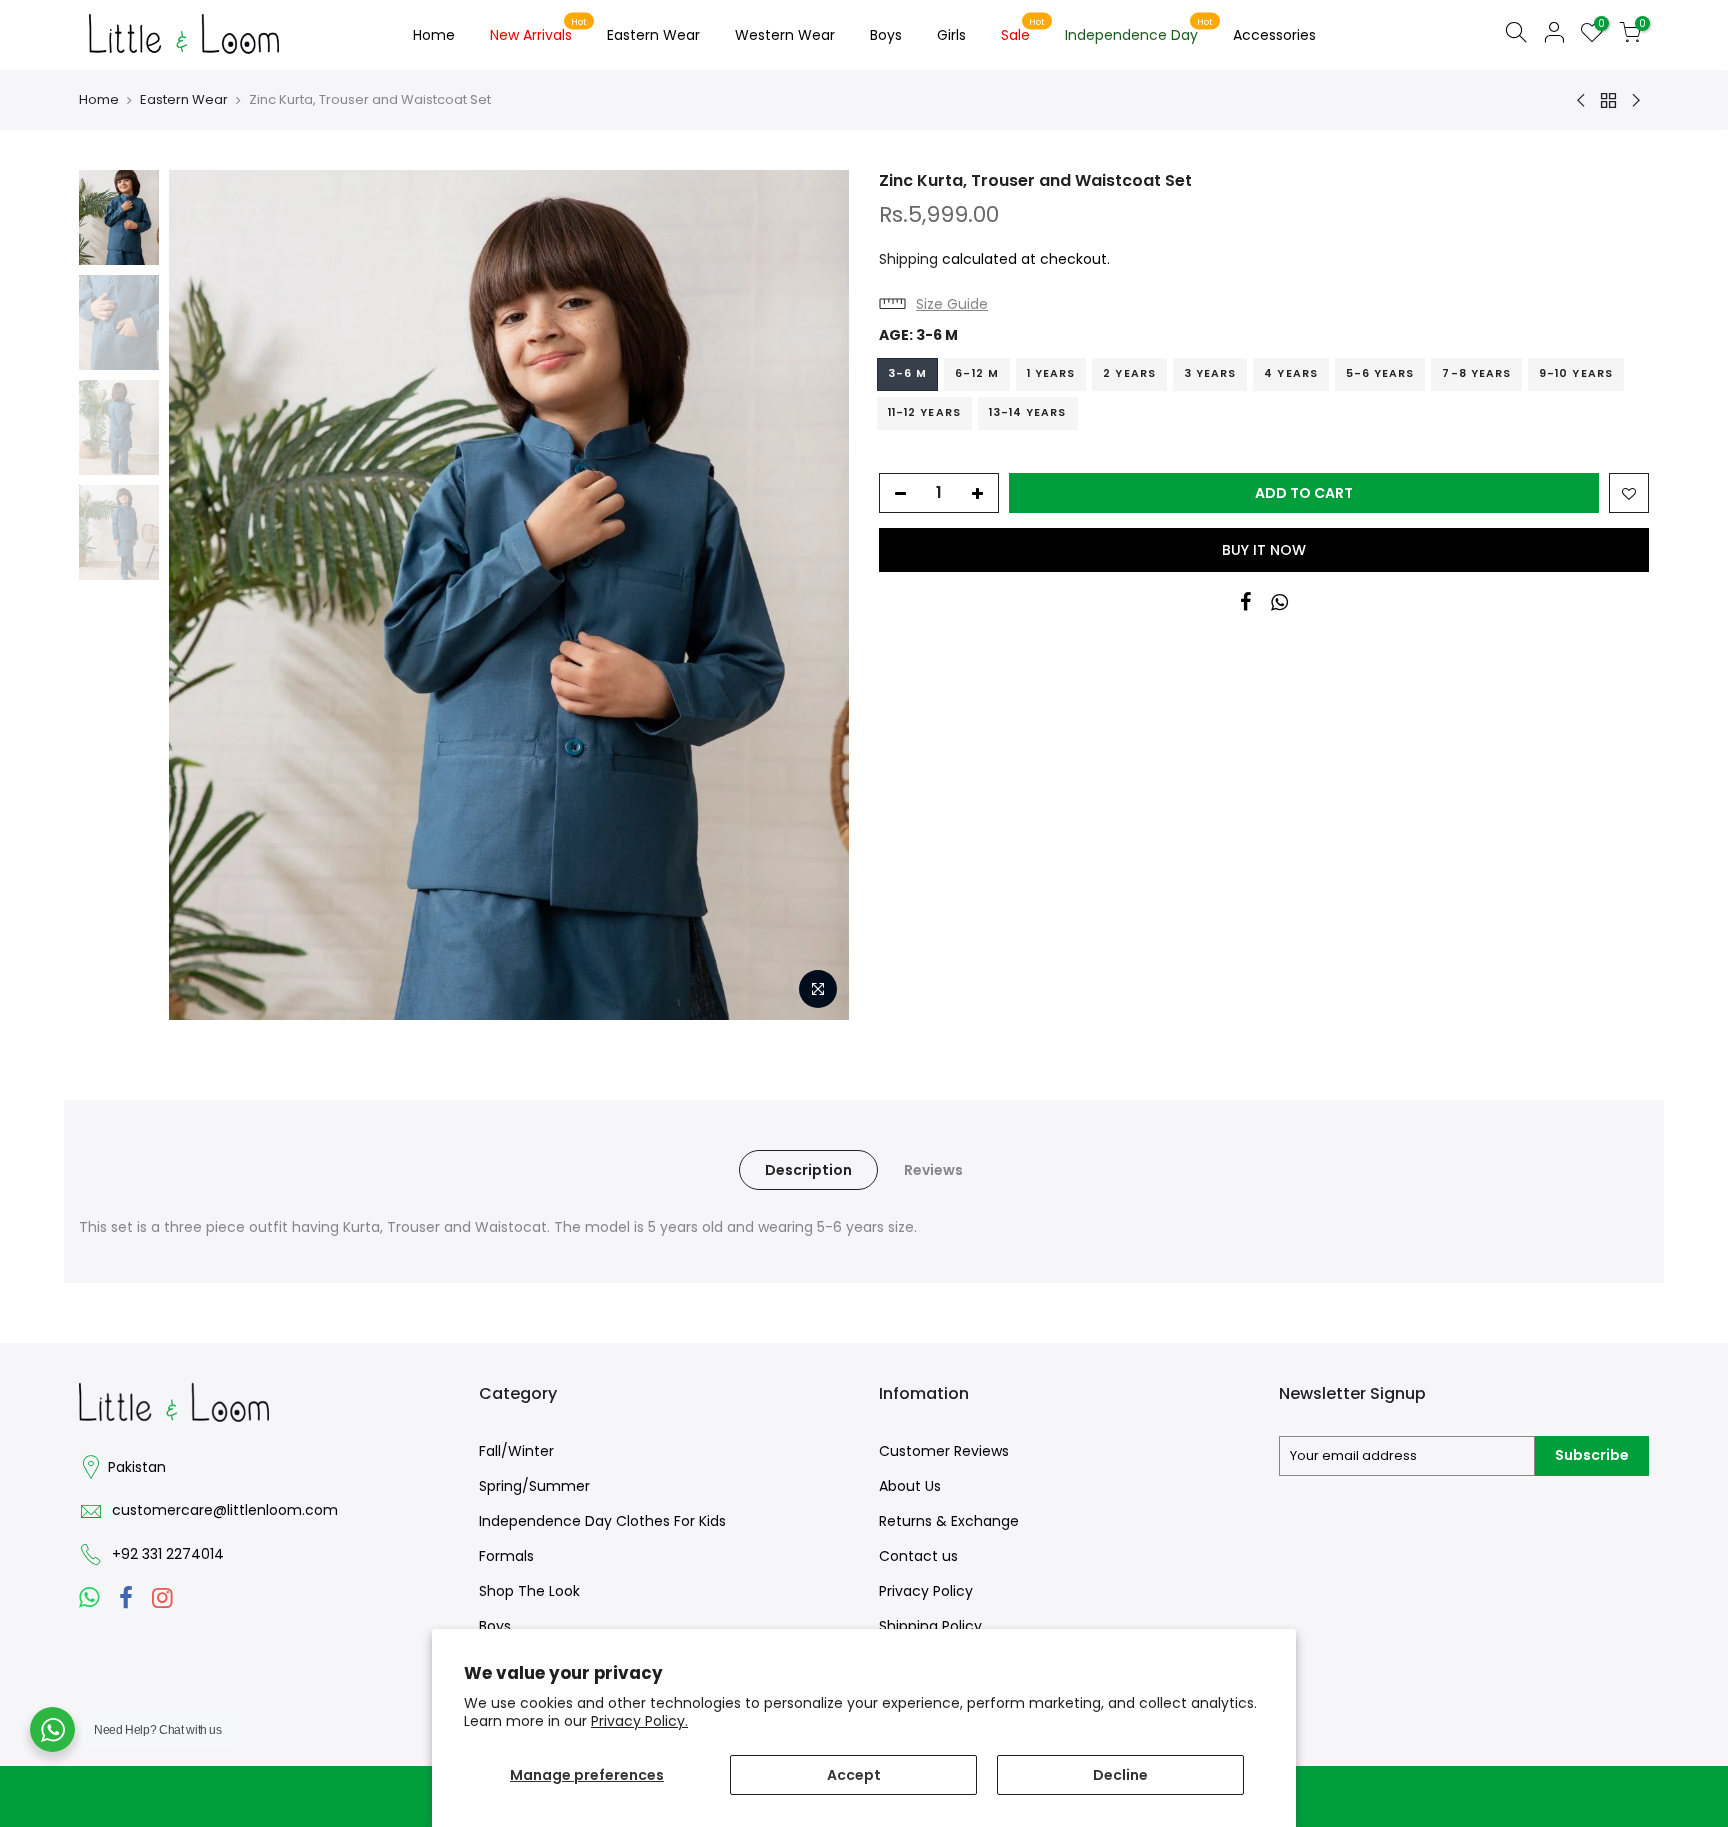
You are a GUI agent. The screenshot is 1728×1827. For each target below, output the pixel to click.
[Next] (814, 595)
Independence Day (1139, 31)
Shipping (908, 259)
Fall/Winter (516, 1451)
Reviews (933, 1170)
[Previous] (204, 595)
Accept (854, 1775)
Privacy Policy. (639, 1721)
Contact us (918, 1556)
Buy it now (1264, 550)
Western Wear (785, 35)
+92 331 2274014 (168, 1554)
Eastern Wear (653, 35)
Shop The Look (529, 1591)
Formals (506, 1556)
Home (434, 35)
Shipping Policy (930, 1626)
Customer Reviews (944, 1451)
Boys (886, 35)
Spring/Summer (534, 1486)
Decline (1120, 1775)
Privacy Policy (926, 1591)
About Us (910, 1486)
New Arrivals (539, 31)
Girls (951, 35)
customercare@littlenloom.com (225, 1510)
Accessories (1274, 35)
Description (808, 1170)
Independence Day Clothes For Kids (602, 1521)
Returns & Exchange (949, 1521)
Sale (1023, 31)
